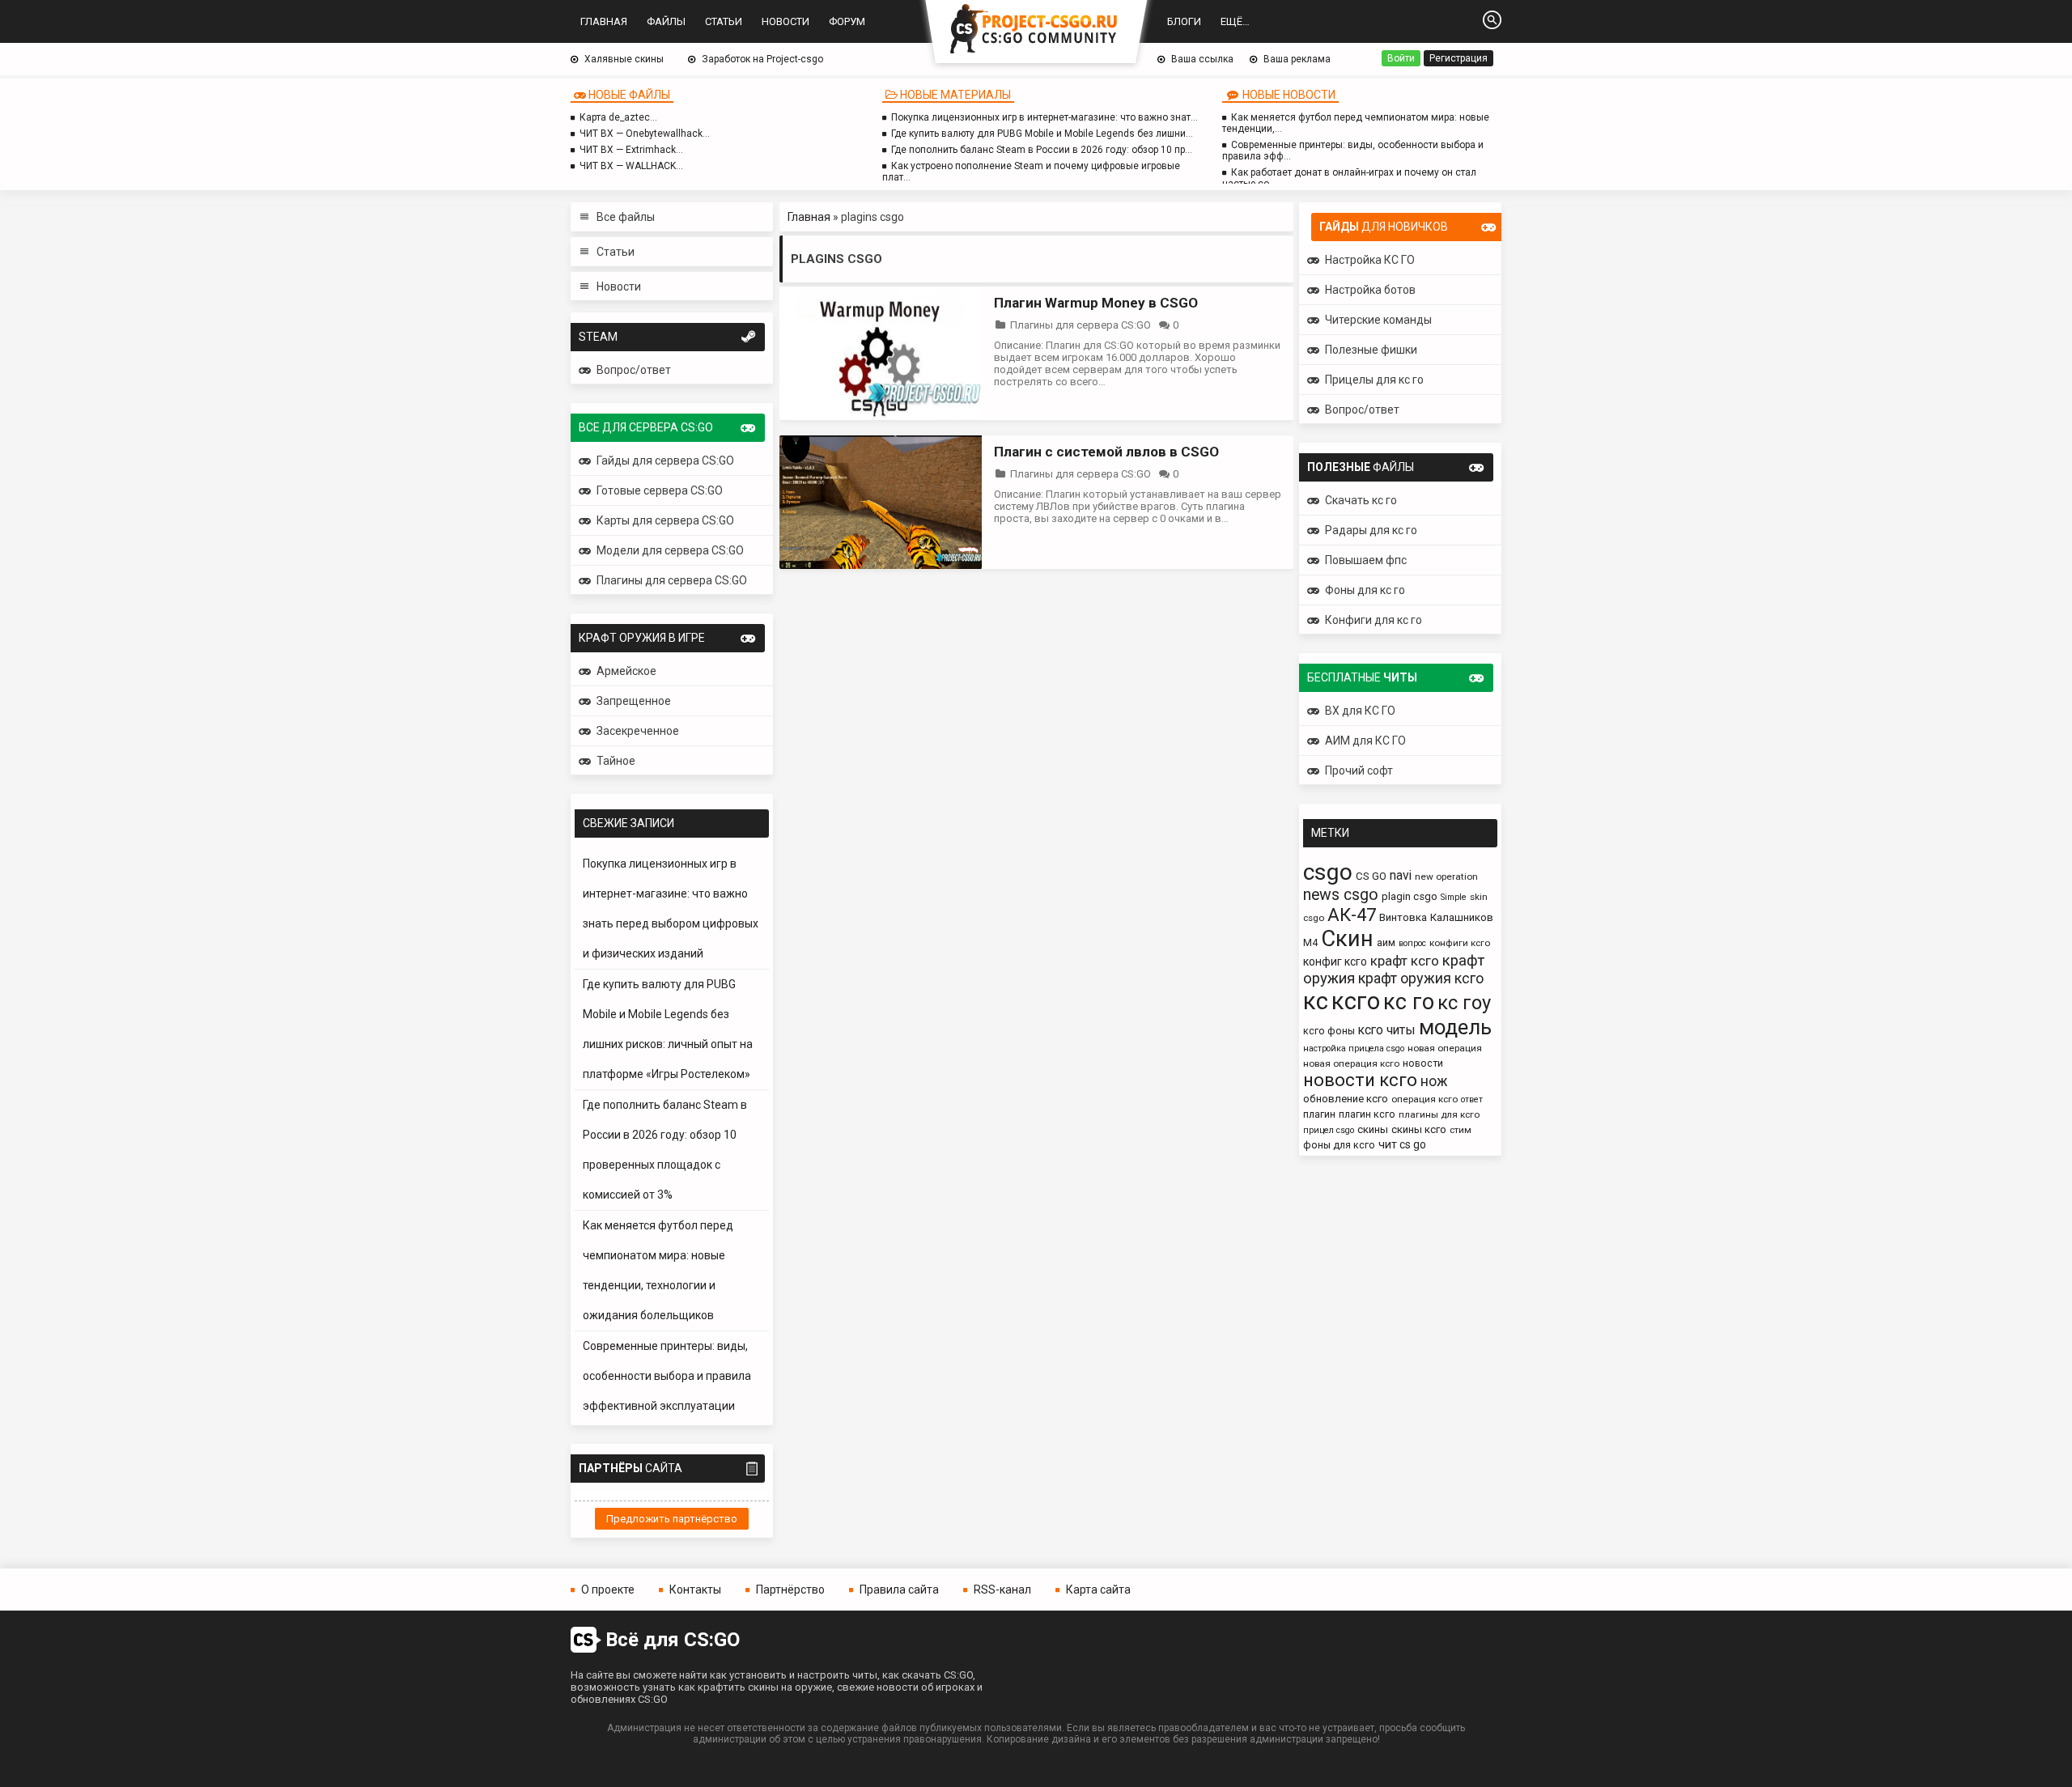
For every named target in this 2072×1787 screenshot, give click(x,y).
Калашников (1462, 917)
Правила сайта (899, 1590)
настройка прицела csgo (1354, 1048)
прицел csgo (1329, 1130)
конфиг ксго (1335, 961)
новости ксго (1360, 1080)
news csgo (1341, 895)
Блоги (1184, 21)
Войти (1401, 58)
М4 (1310, 942)
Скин (1347, 938)
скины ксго (1419, 1129)
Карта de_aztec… (618, 117)
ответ (1472, 1099)
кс (1316, 1001)
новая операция (1445, 1048)
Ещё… (1235, 21)
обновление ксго (1346, 1099)
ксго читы (1387, 1030)
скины (1373, 1129)
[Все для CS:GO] (1036, 30)
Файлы (666, 21)
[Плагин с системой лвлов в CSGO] (881, 565)
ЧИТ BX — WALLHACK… (631, 166)
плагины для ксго (1439, 1114)
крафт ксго (1405, 961)
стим (1461, 1130)
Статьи (724, 21)
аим (1386, 942)
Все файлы (626, 217)
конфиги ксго (1460, 943)
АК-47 (1352, 915)
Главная (604, 21)
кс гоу (1464, 1003)
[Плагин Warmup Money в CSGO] (881, 416)
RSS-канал (1002, 1590)
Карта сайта (1098, 1590)
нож (1434, 1081)
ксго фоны (1329, 1031)
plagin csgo (1410, 896)
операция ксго (1424, 1099)
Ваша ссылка (1202, 59)
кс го (1409, 1002)
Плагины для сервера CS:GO (1081, 325)
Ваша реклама (1297, 59)
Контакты (695, 1590)
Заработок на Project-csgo (762, 59)
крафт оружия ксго (1421, 978)
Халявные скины (624, 59)
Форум (847, 21)
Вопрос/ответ (634, 370)
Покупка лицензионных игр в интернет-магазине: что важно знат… (1044, 117)
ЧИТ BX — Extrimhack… (631, 150)
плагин (1319, 1114)
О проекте (608, 1590)
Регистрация (1458, 58)
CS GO (1371, 876)
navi (1401, 875)
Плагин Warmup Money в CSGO (1096, 303)
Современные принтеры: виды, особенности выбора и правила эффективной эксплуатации (667, 1376)
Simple (1454, 897)
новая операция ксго (1351, 1063)
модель (1455, 1027)
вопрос (1412, 943)
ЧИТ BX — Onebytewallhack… (645, 134)
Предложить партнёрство (672, 1519)
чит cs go (1402, 1144)
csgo (1328, 872)
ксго (1356, 1001)
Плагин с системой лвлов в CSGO (1106, 452)
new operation (1446, 877)
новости (1423, 1063)
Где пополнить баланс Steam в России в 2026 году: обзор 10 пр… (1042, 150)
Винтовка (1403, 917)
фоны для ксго (1339, 1145)
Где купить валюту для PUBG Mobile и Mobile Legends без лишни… (1042, 134)
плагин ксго (1367, 1114)
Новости (785, 21)
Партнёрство (790, 1590)
